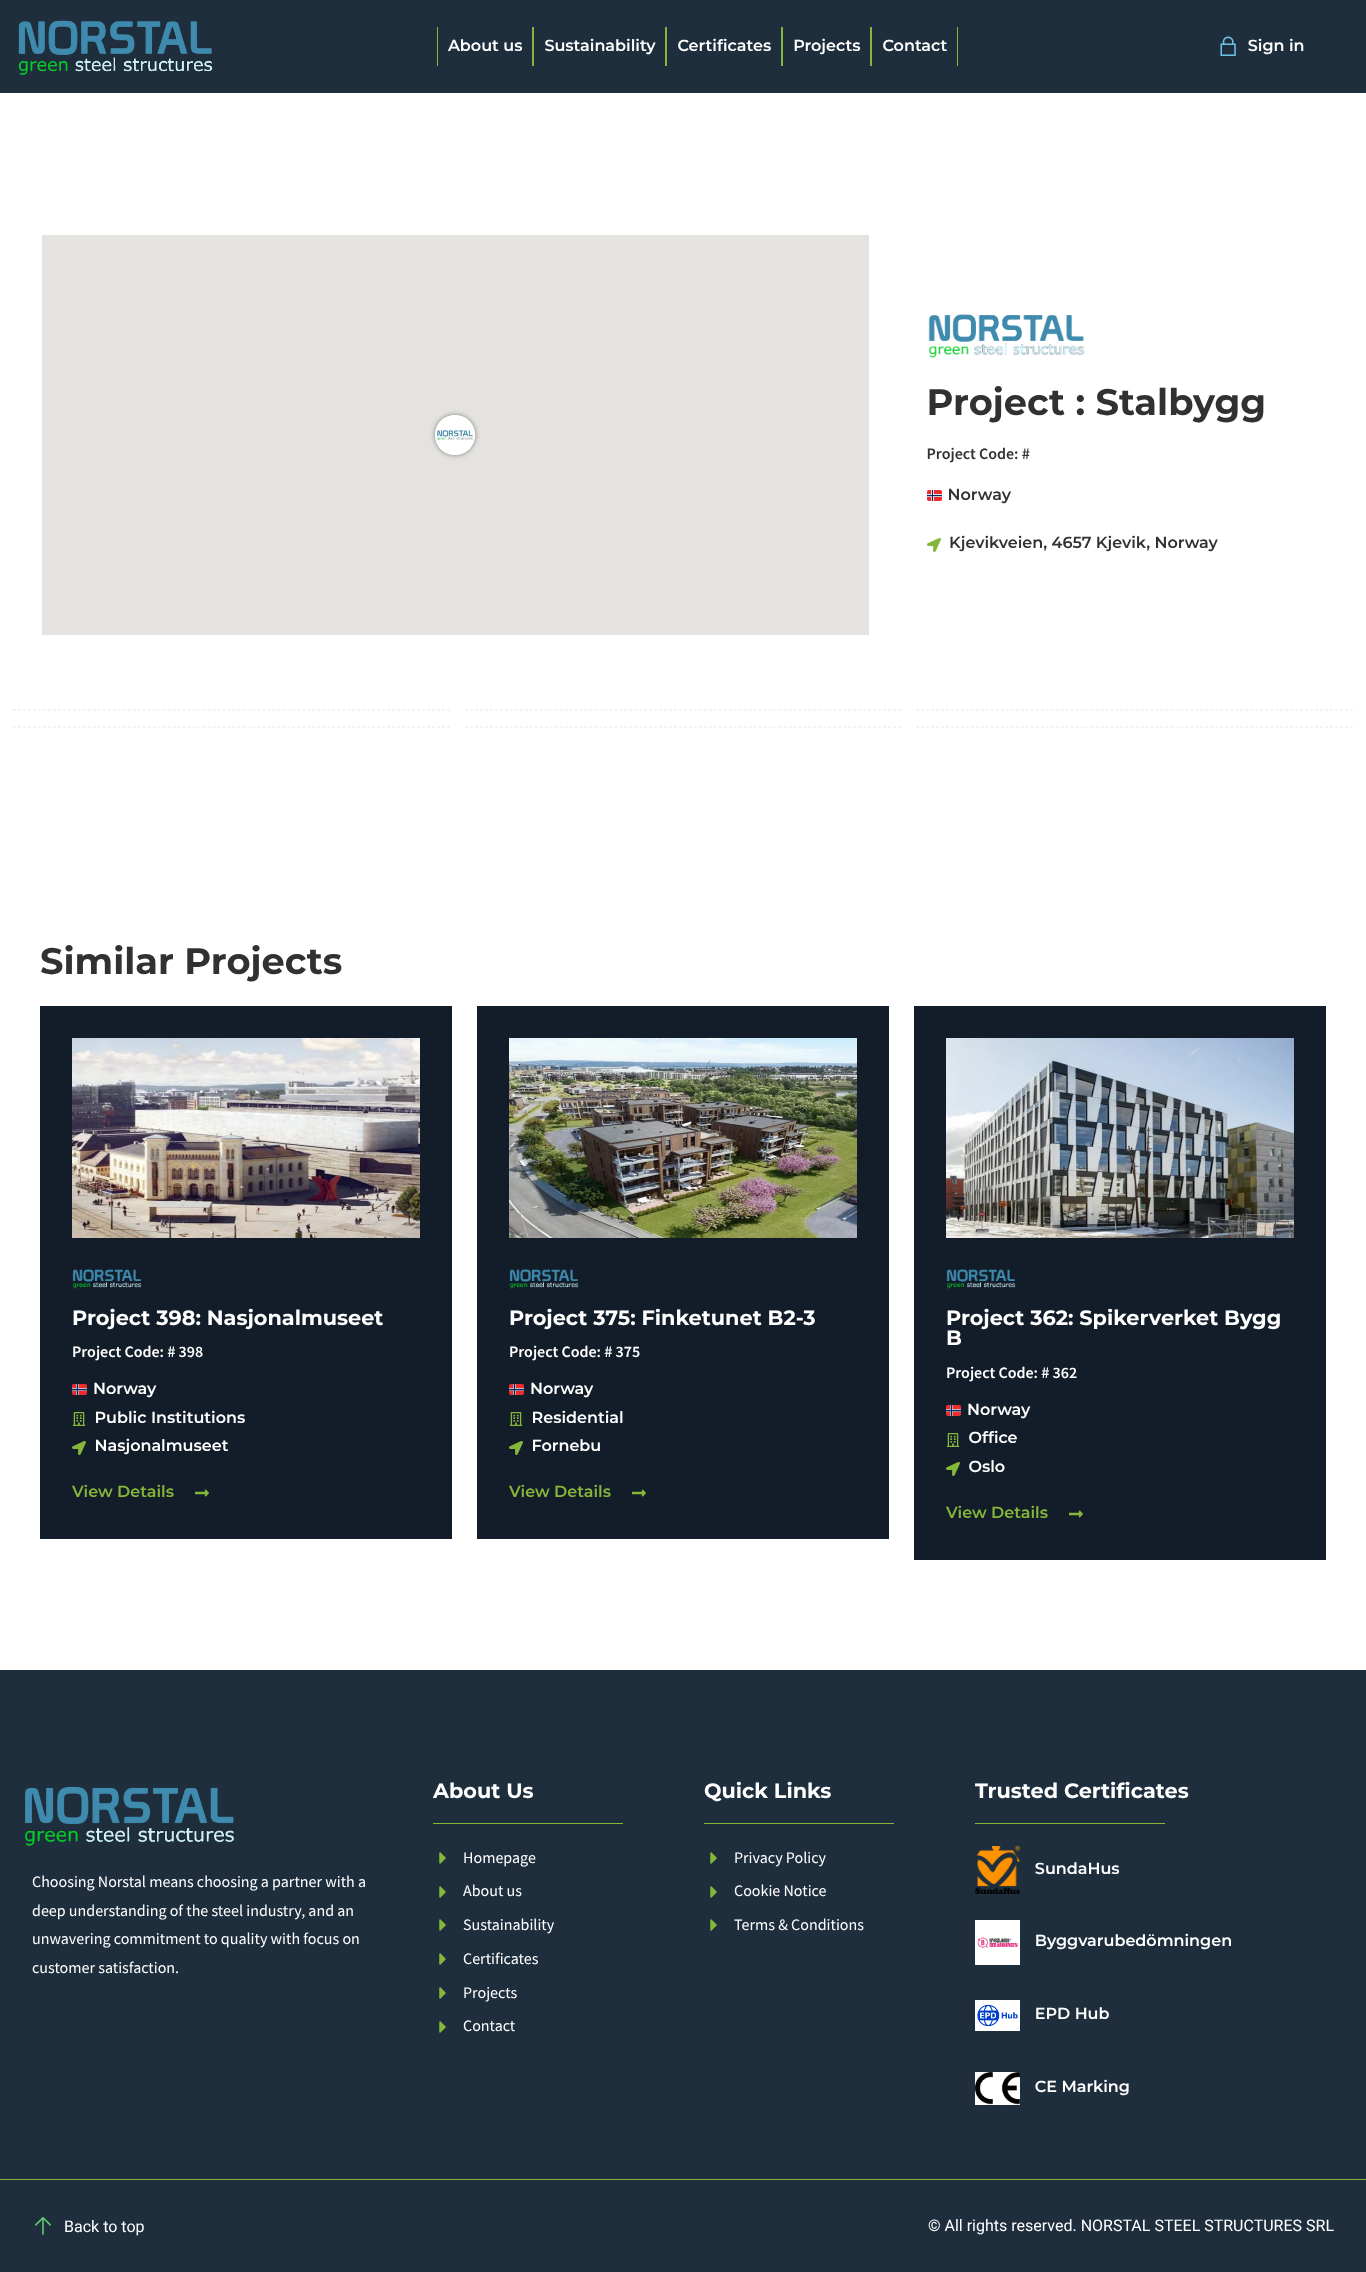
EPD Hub (1072, 2014)
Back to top (104, 2226)
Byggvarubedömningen (1133, 1941)
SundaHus (1077, 1869)
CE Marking (1082, 2087)
